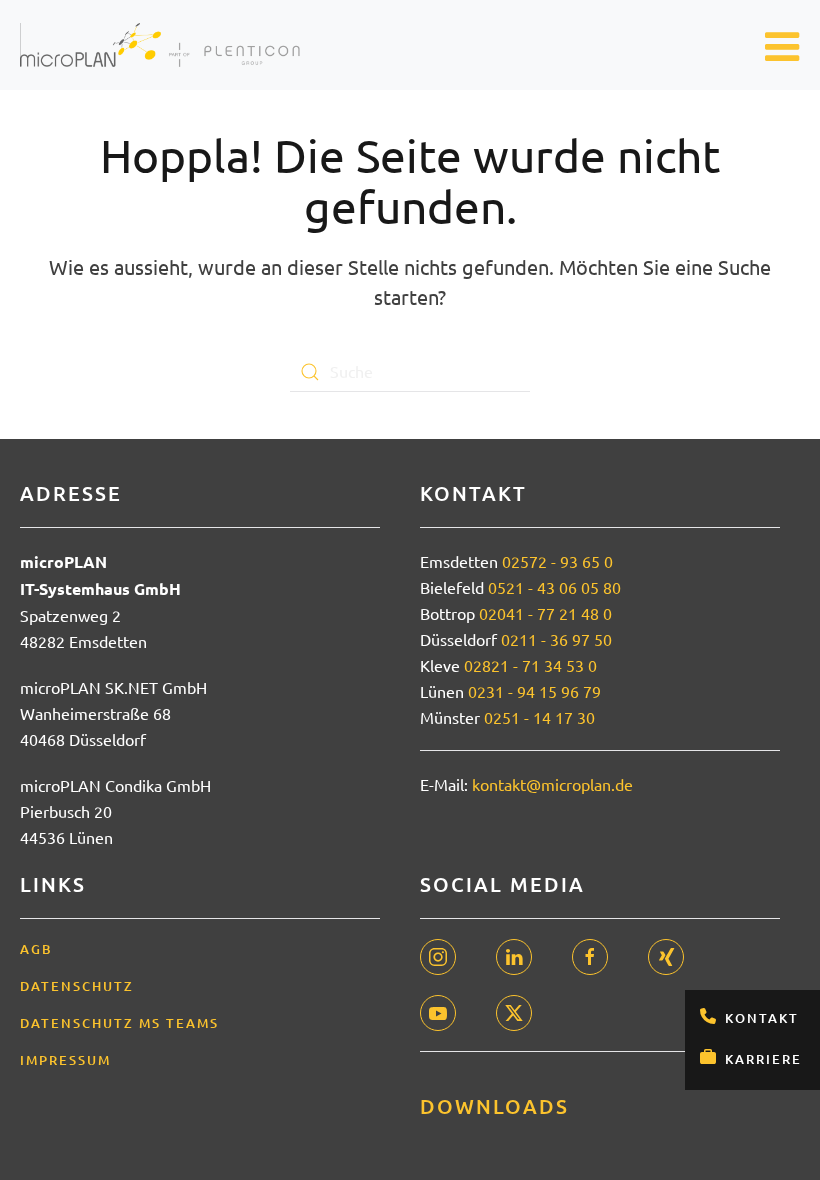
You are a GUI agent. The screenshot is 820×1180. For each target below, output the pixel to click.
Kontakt (762, 1018)
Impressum (65, 1060)
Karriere (763, 1059)
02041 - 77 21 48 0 (545, 613)
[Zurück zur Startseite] (160, 45)
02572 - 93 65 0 (557, 561)
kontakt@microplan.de (552, 784)
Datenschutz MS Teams (119, 1023)
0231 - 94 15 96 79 (534, 691)
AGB (36, 949)
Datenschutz (77, 986)
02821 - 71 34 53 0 (530, 665)
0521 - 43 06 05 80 (554, 587)
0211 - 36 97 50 (556, 639)
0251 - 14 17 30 (539, 717)
